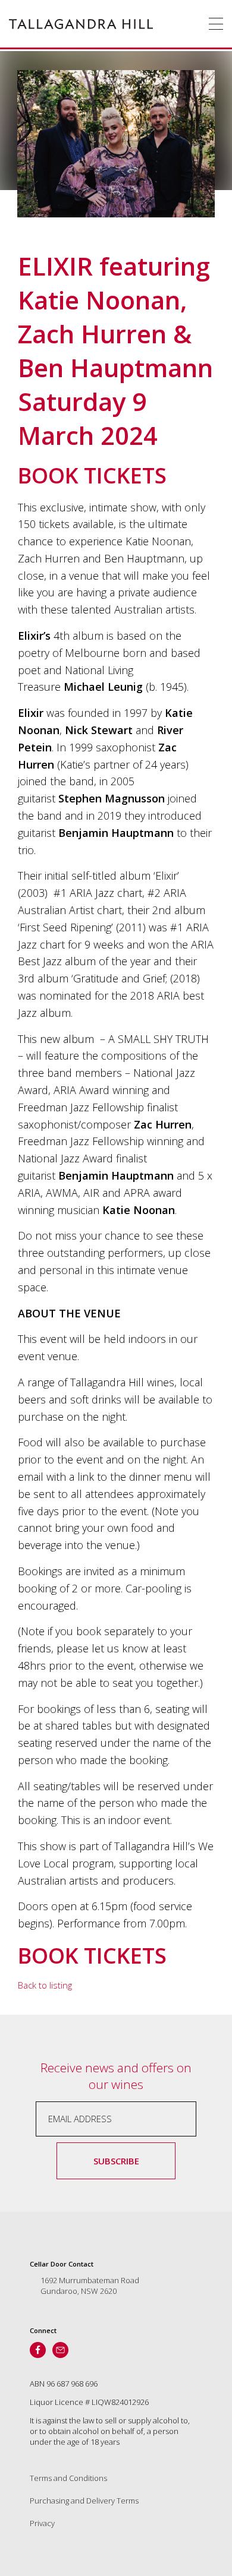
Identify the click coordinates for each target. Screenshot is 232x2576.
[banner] (81, 24)
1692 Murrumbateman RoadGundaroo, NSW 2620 (90, 2286)
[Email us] (60, 2350)
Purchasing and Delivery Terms (84, 2501)
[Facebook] (38, 2350)
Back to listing (45, 1985)
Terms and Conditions (68, 2478)
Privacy (42, 2523)
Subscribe (116, 2161)
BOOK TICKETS (92, 475)
